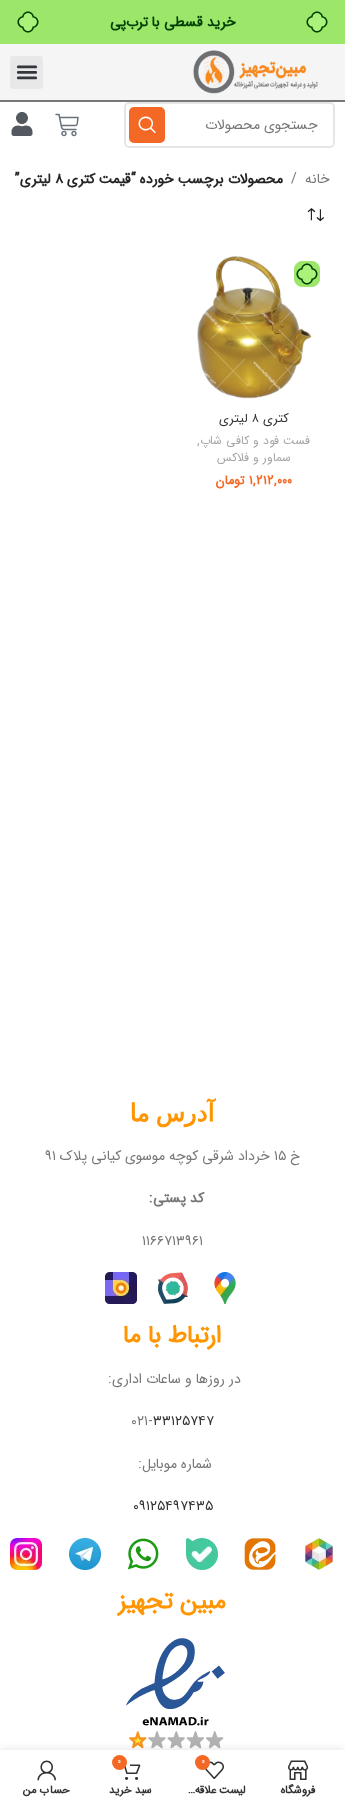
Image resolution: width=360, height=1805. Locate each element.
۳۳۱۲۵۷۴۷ (183, 1421)
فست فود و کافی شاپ (255, 441)
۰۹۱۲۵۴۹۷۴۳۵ (173, 1506)
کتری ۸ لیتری (254, 419)
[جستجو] (147, 125)
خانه (317, 179)
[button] (26, 72)
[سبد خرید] (67, 125)
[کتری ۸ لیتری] (254, 327)
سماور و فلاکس (254, 458)
